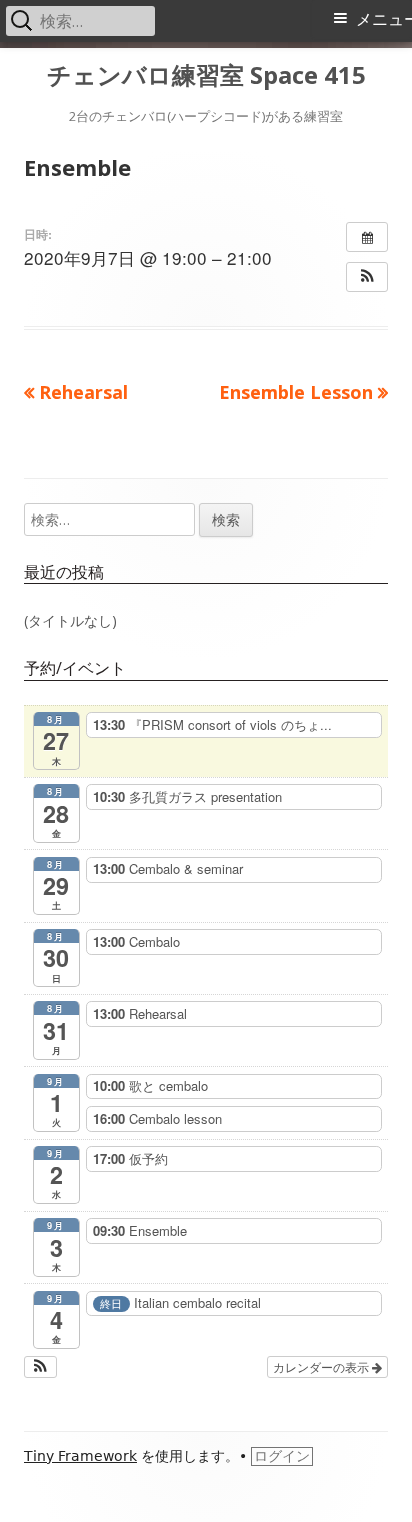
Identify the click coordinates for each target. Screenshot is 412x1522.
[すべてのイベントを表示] (367, 237)
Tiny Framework (80, 1456)
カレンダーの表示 (322, 1366)
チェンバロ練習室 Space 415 (206, 75)
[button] (367, 277)
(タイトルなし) (70, 620)
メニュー (384, 19)
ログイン (282, 1456)
